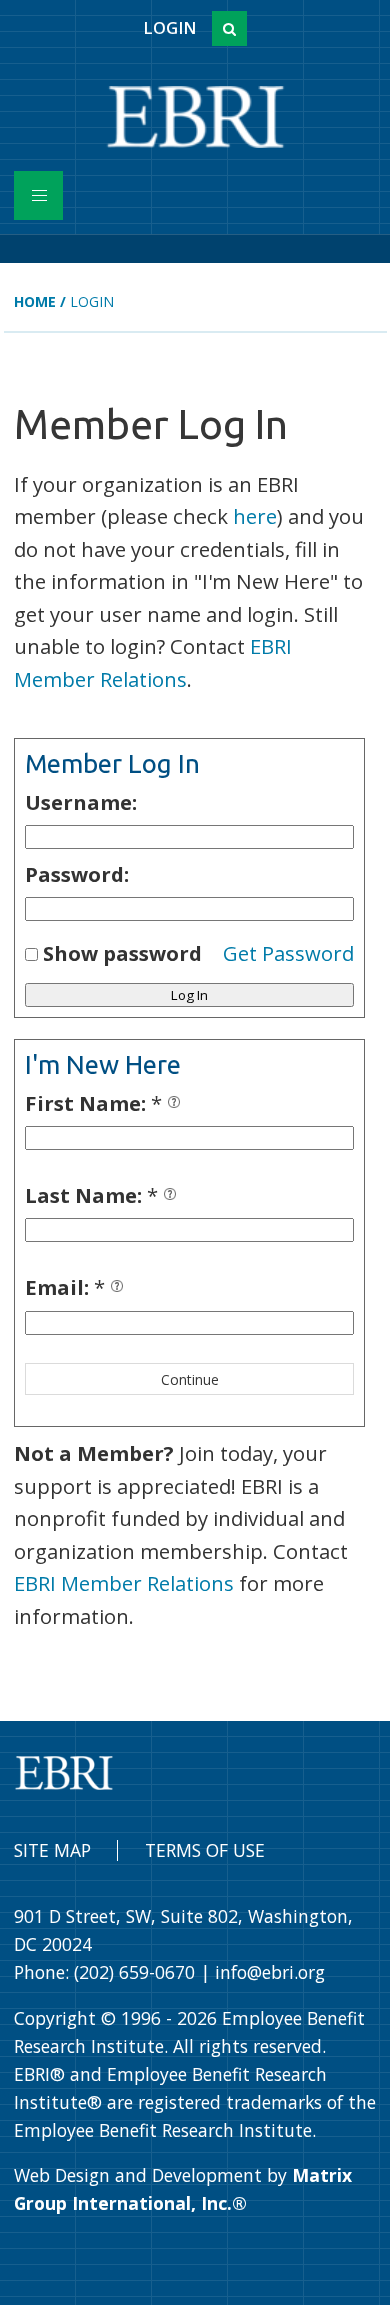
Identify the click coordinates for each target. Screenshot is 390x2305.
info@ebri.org (270, 1972)
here (255, 516)
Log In (189, 995)
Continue (190, 1379)
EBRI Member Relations (124, 1583)
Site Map (52, 1850)
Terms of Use (205, 1850)
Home (35, 301)
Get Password (288, 953)
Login (169, 28)
